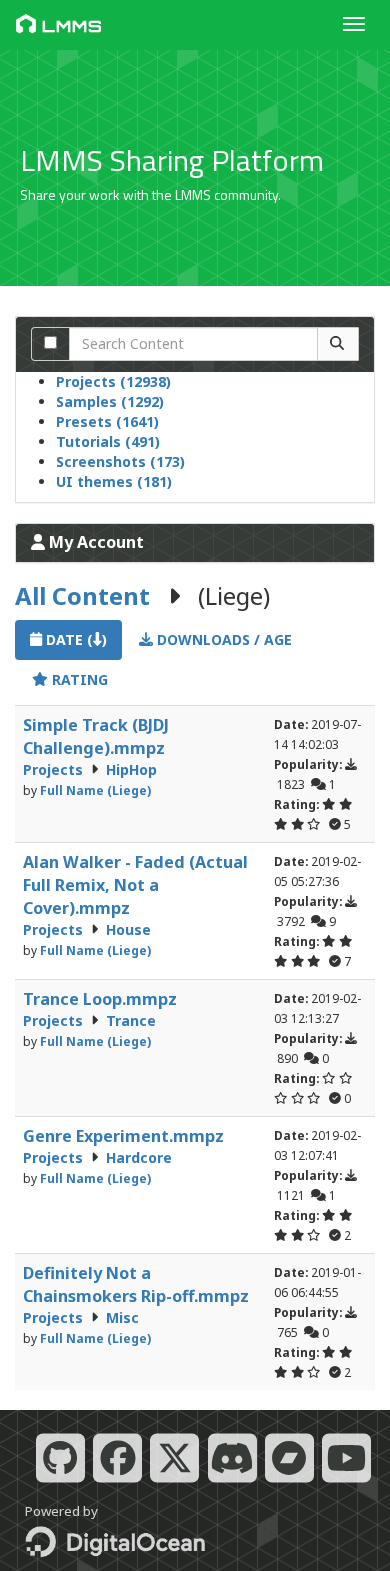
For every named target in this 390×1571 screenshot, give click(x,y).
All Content (82, 595)
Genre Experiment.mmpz (123, 1136)
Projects (55, 769)
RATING (78, 679)
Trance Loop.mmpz (100, 999)
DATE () (74, 639)
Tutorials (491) (108, 441)
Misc (122, 1317)
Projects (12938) (113, 381)
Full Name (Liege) (95, 790)
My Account (94, 542)
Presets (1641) (107, 421)
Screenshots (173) (120, 461)
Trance (131, 1020)
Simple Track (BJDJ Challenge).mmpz (96, 736)
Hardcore (139, 1157)
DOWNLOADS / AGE (222, 639)
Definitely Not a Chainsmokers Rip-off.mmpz (136, 1284)
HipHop (131, 769)
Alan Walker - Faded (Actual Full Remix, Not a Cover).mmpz (135, 885)
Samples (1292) (110, 401)
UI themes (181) (114, 481)
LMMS (72, 26)
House (128, 929)
